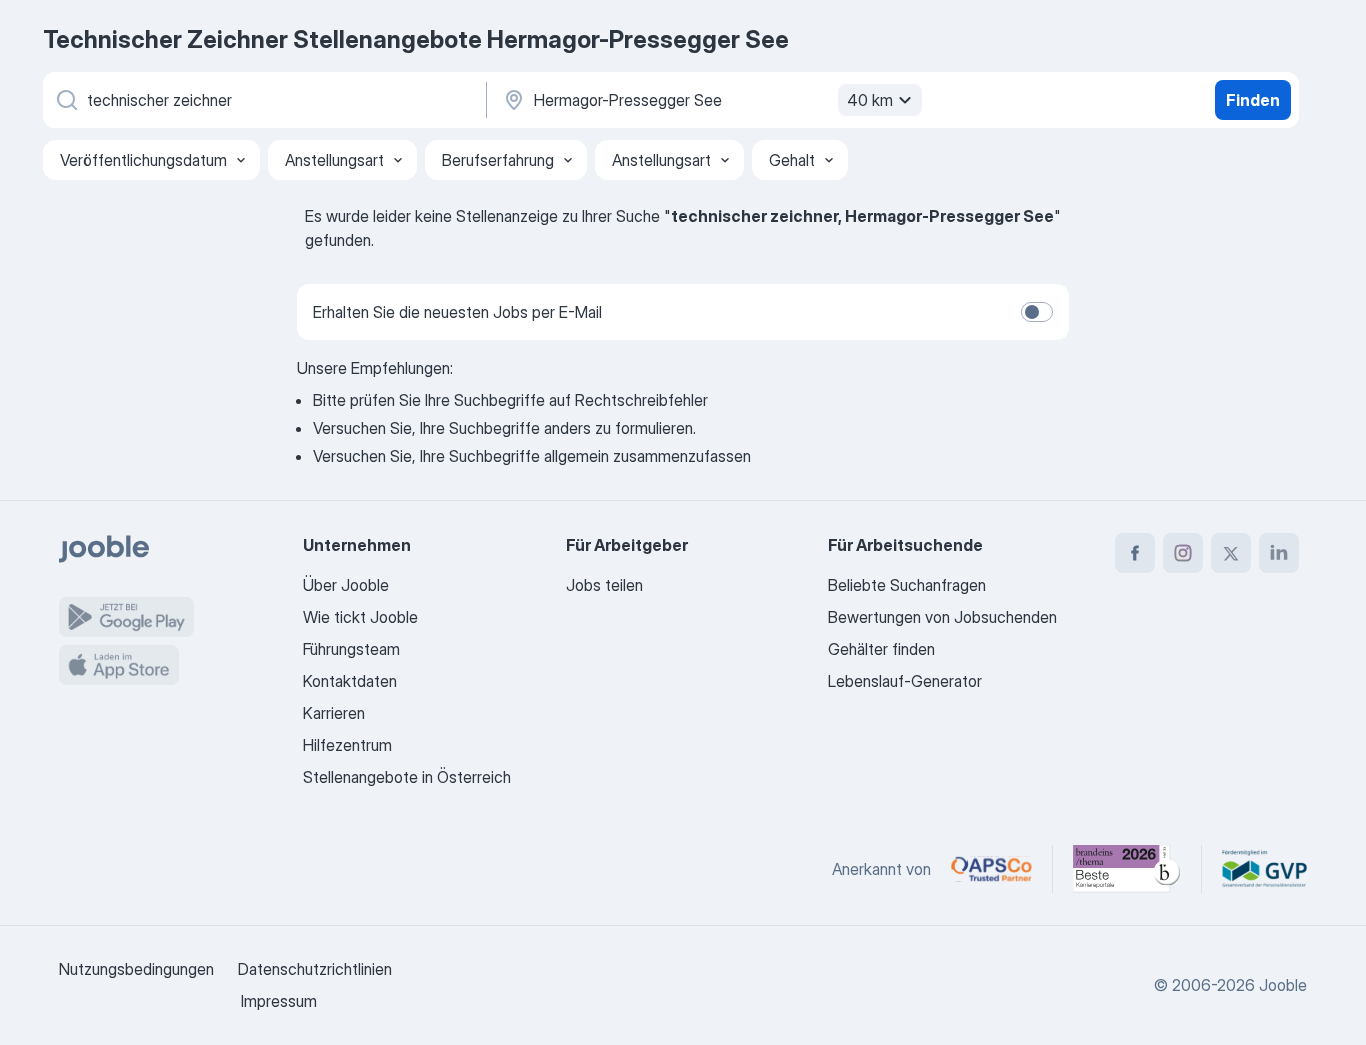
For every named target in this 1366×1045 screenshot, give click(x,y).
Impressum (279, 1001)
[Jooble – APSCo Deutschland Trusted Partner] (991, 869)
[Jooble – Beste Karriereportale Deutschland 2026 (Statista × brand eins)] (1127, 869)
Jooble (1283, 985)
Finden (1253, 100)
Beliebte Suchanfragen (907, 585)
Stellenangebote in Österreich (407, 777)
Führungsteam (351, 649)
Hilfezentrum (347, 745)
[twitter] (1231, 553)
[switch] (1037, 312)
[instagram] (1183, 553)
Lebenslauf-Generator (905, 681)
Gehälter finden (881, 649)
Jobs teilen (604, 585)
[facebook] (1135, 553)
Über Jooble (346, 585)
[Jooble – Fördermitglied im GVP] (1264, 869)
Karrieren (334, 713)
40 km (870, 100)
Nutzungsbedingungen (136, 969)
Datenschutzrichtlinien (315, 969)
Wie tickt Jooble (360, 617)
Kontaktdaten (350, 681)
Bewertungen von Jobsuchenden (942, 617)
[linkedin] (1279, 553)
